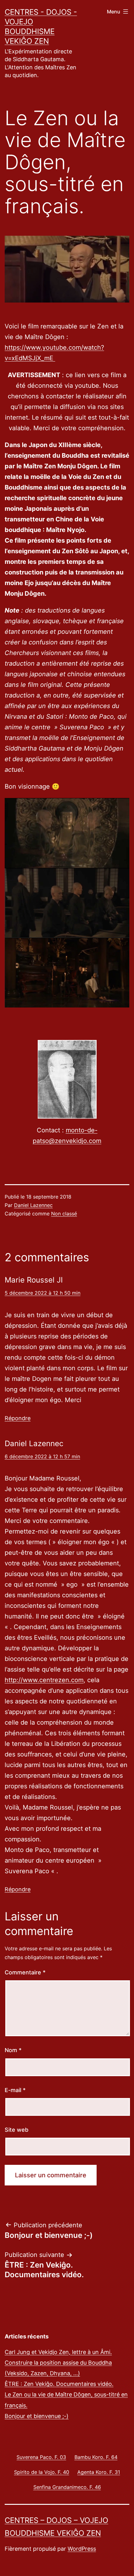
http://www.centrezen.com (44, 1680)
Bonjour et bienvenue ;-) (37, 2416)
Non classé (64, 1214)
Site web (17, 2130)
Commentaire (25, 1972)
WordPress (82, 2549)
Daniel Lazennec (33, 1205)
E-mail (15, 2090)
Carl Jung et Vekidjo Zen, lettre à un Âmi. (58, 2352)
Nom (13, 2050)
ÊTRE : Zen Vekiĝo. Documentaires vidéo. (59, 2384)
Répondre (18, 1418)
